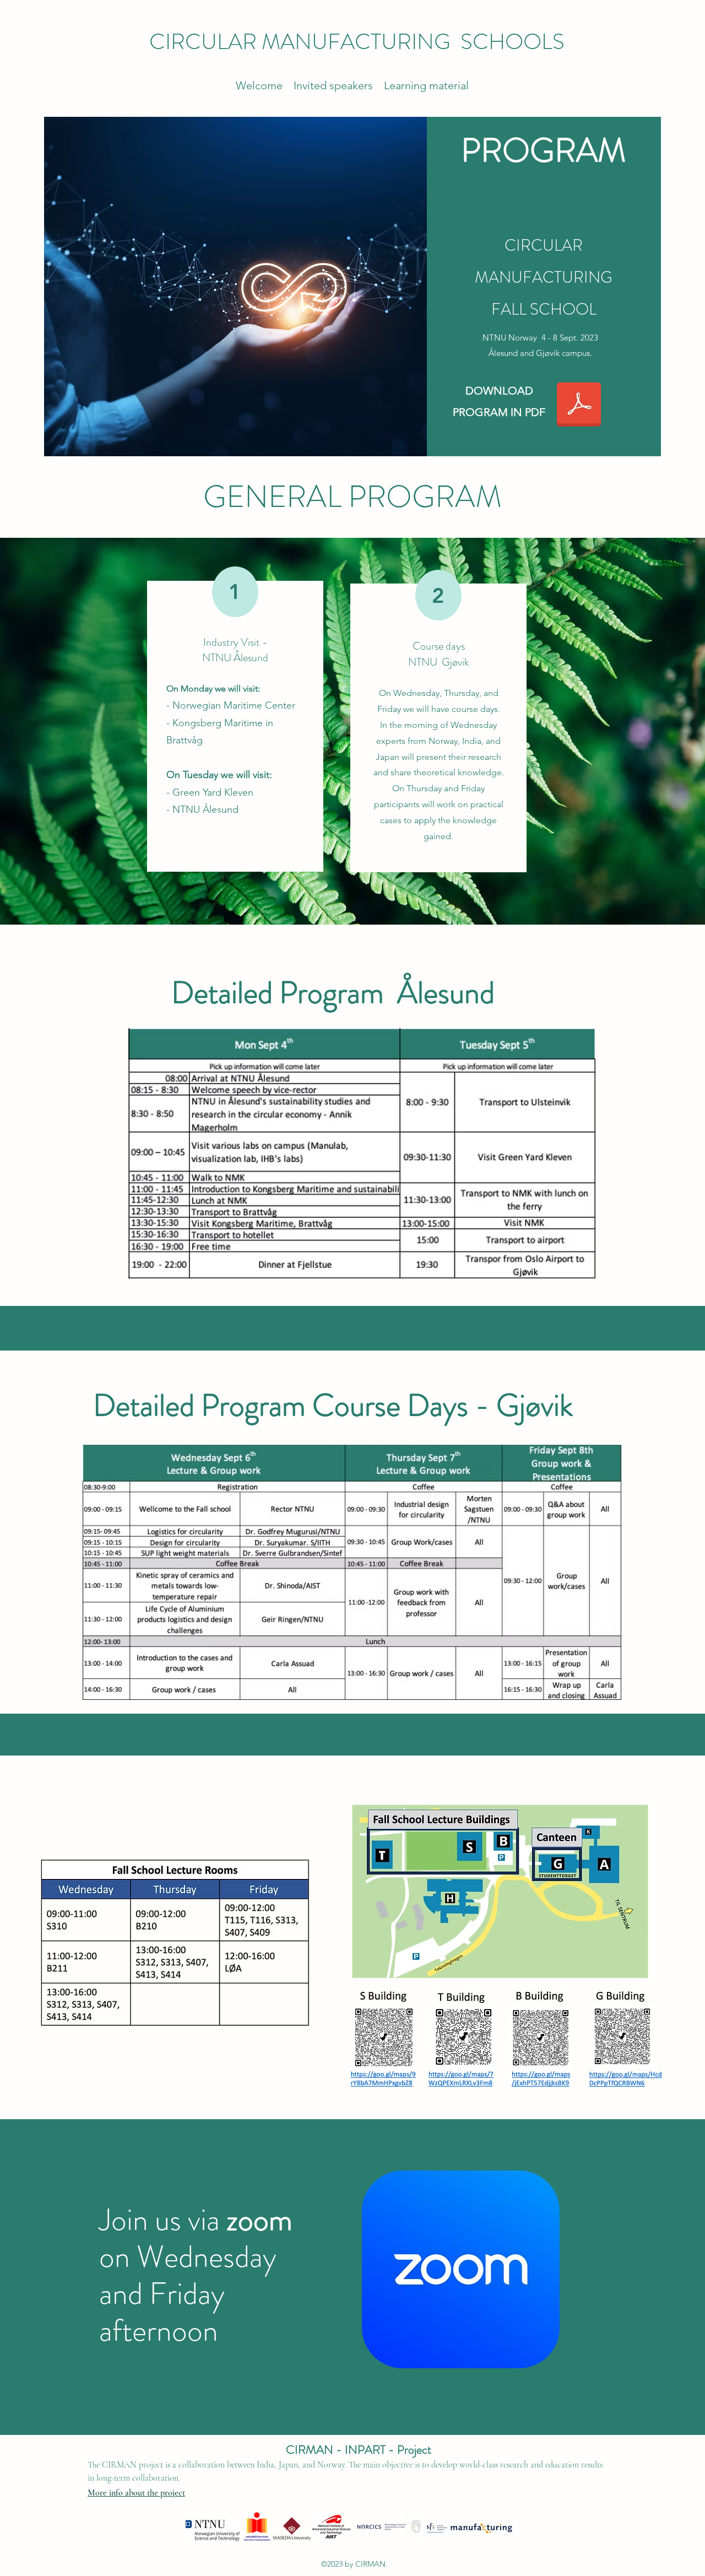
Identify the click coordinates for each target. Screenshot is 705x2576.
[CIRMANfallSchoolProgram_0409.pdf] (579, 406)
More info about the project (136, 2493)
